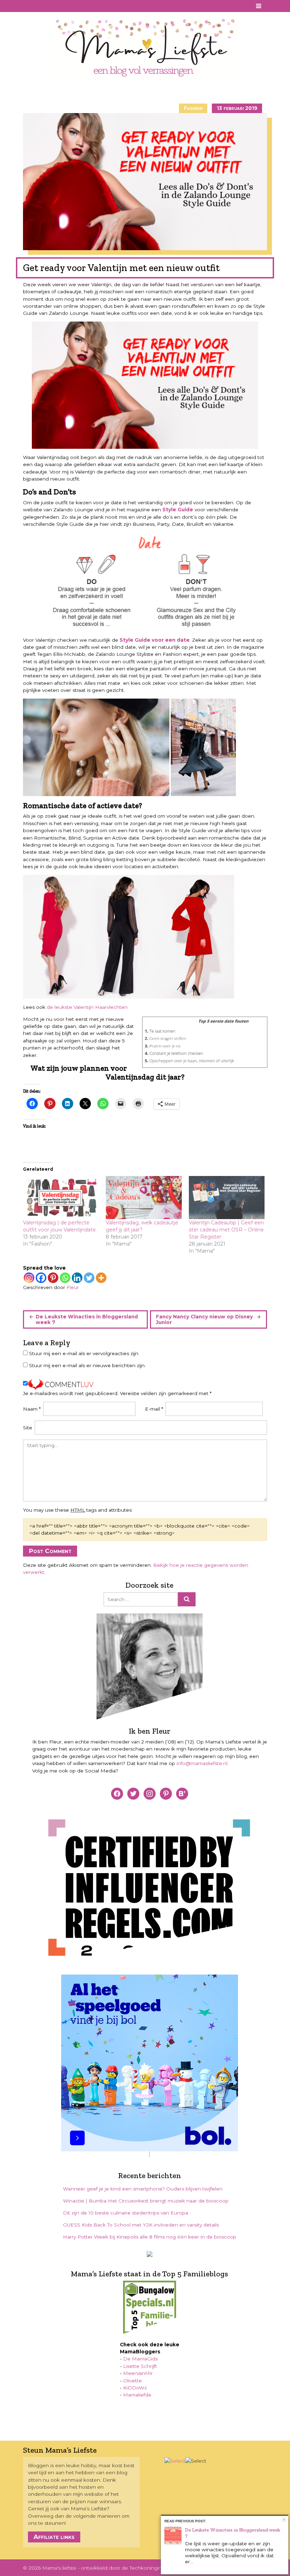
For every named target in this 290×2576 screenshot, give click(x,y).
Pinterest (37, 6)
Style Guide (178, 510)
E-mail (154, 1409)
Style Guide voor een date (155, 640)
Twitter (57, 6)
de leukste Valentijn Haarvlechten (87, 1007)
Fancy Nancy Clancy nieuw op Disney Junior (204, 1319)
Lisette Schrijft (140, 2366)
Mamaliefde (137, 2395)
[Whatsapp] (65, 1278)
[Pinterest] (53, 1278)
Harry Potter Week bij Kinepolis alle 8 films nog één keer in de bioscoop (150, 2237)
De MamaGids (140, 2359)
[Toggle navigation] (259, 6)
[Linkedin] (77, 1278)
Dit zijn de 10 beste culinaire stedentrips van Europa (126, 2213)
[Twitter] (89, 1278)
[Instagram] (29, 1278)
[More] (101, 1278)
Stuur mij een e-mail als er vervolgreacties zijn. (84, 1353)
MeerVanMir (138, 2373)
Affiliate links (54, 2537)
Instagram (47, 6)
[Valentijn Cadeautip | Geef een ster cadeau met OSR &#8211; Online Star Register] (227, 1198)
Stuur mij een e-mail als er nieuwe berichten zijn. (87, 1365)
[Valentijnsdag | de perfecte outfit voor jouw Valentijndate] (61, 1198)
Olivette (132, 2381)
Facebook (28, 6)
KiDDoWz (135, 2388)
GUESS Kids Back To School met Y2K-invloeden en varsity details (141, 2225)
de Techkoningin (142, 2568)
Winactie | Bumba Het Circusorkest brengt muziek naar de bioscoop (146, 2201)
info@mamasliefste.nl (202, 1763)
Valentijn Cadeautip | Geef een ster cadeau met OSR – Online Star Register (226, 1230)
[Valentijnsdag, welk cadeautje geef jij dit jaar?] (144, 1198)
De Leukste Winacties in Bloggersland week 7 (87, 1319)
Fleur (73, 1287)
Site (28, 1428)
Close (284, 2520)
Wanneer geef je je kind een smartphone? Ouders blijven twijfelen (143, 2189)
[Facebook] (41, 1278)
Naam (32, 1409)
